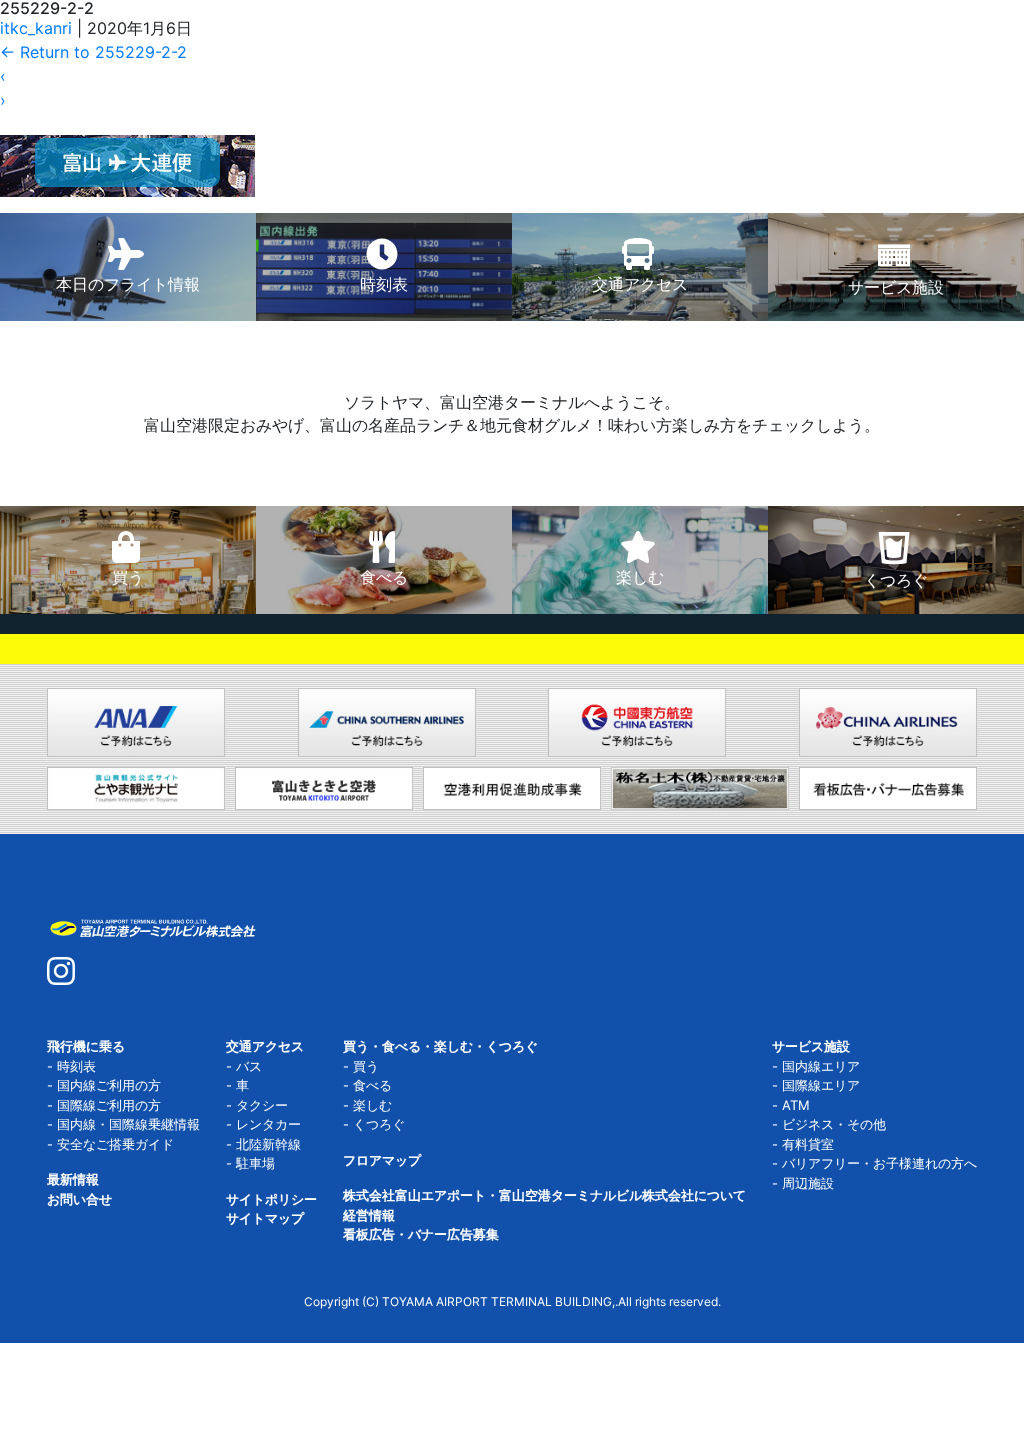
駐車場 (255, 1163)
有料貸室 (808, 1144)
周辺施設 (808, 1183)
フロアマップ (382, 1160)
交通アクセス (265, 1046)
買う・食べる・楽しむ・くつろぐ (440, 1046)
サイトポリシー (271, 1199)
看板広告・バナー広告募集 (421, 1234)
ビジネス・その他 (834, 1124)
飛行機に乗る (86, 1046)
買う (366, 1066)
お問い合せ (79, 1199)
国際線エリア (821, 1085)
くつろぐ (379, 1124)
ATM (796, 1105)
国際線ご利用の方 (109, 1105)
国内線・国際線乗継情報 (128, 1124)
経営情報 (369, 1215)
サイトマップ (265, 1218)
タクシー (262, 1105)
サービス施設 (811, 1046)
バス (249, 1066)
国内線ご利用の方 (109, 1085)
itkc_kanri (36, 28)
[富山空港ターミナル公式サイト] (152, 926)
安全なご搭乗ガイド (115, 1144)
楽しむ (372, 1105)
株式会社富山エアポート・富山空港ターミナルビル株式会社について (544, 1195)
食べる (372, 1085)
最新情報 (73, 1179)
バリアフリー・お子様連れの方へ (879, 1163)
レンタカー (268, 1124)
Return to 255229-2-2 (93, 52)
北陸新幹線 (268, 1144)
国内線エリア (821, 1066)
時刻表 (76, 1066)
